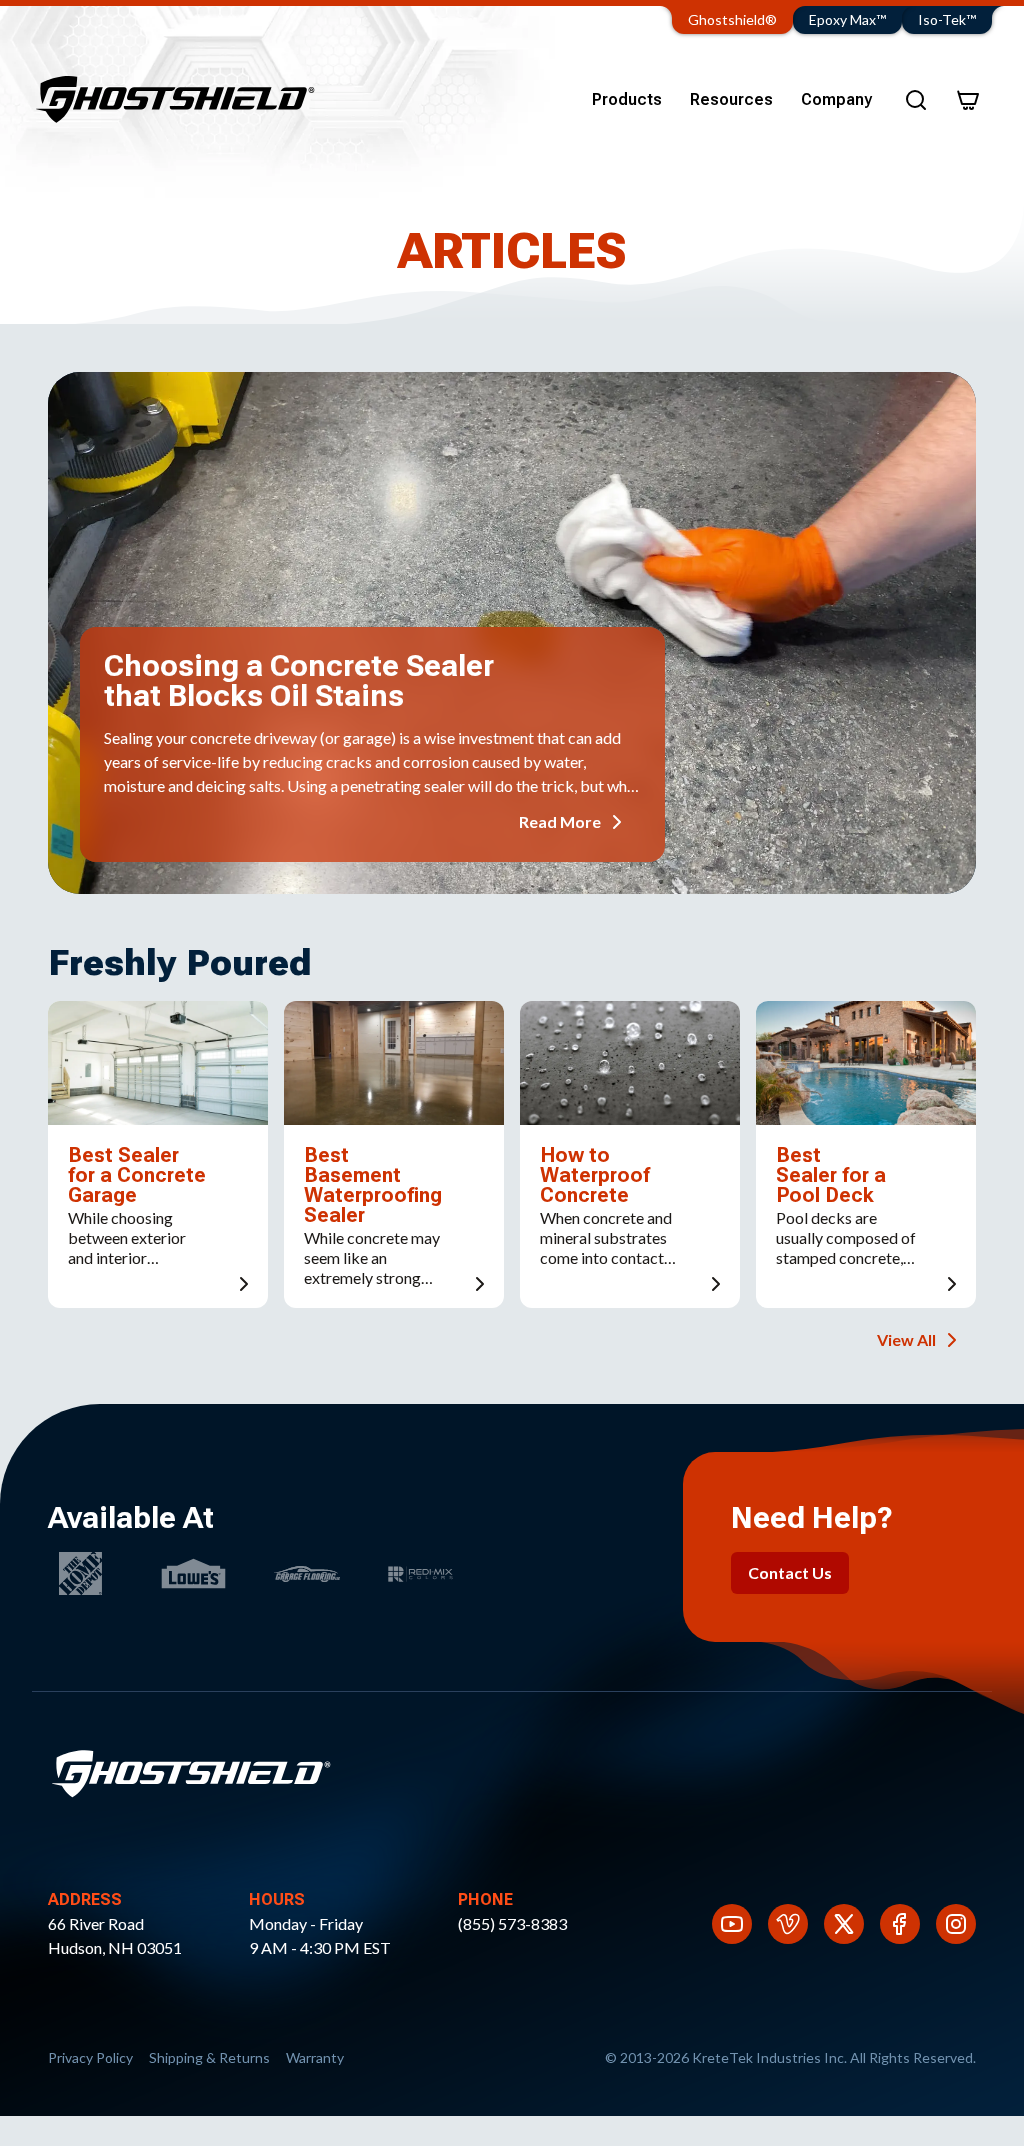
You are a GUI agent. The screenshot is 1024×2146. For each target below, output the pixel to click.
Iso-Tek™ (947, 19)
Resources (731, 99)
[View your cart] (968, 100)
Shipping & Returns (209, 2057)
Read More (560, 821)
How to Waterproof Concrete (595, 1175)
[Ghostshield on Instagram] (956, 1924)
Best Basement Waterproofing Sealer (373, 1185)
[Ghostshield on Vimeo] (788, 1924)
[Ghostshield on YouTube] (732, 1924)
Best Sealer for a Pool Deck (831, 1175)
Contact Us (790, 1572)
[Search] (916, 100)
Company (836, 99)
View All (906, 1339)
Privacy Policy (90, 2057)
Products (627, 99)
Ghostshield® (732, 19)
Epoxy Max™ (847, 19)
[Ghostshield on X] (844, 1924)
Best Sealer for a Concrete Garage (137, 1175)
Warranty (315, 2057)
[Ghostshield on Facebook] (900, 1924)
